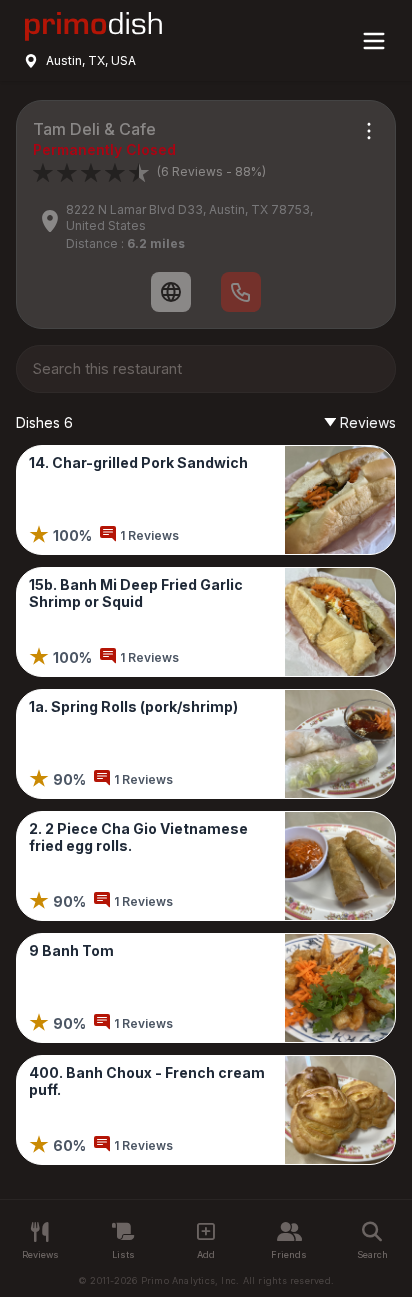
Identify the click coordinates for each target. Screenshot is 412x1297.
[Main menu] (374, 41)
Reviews (368, 422)
